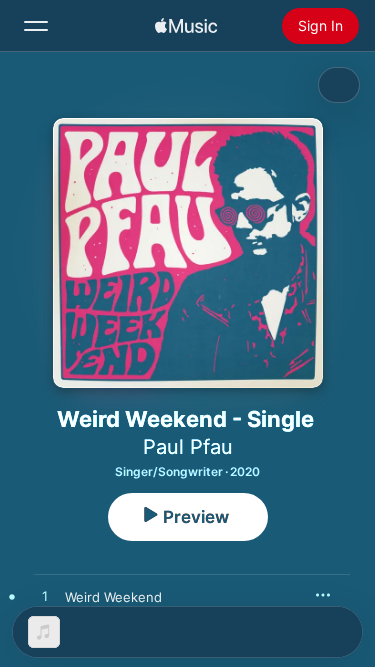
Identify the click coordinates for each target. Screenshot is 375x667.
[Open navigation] (36, 26)
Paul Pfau (188, 447)
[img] (186, 26)
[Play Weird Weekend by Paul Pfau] (45, 597)
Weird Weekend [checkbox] (113, 597)
